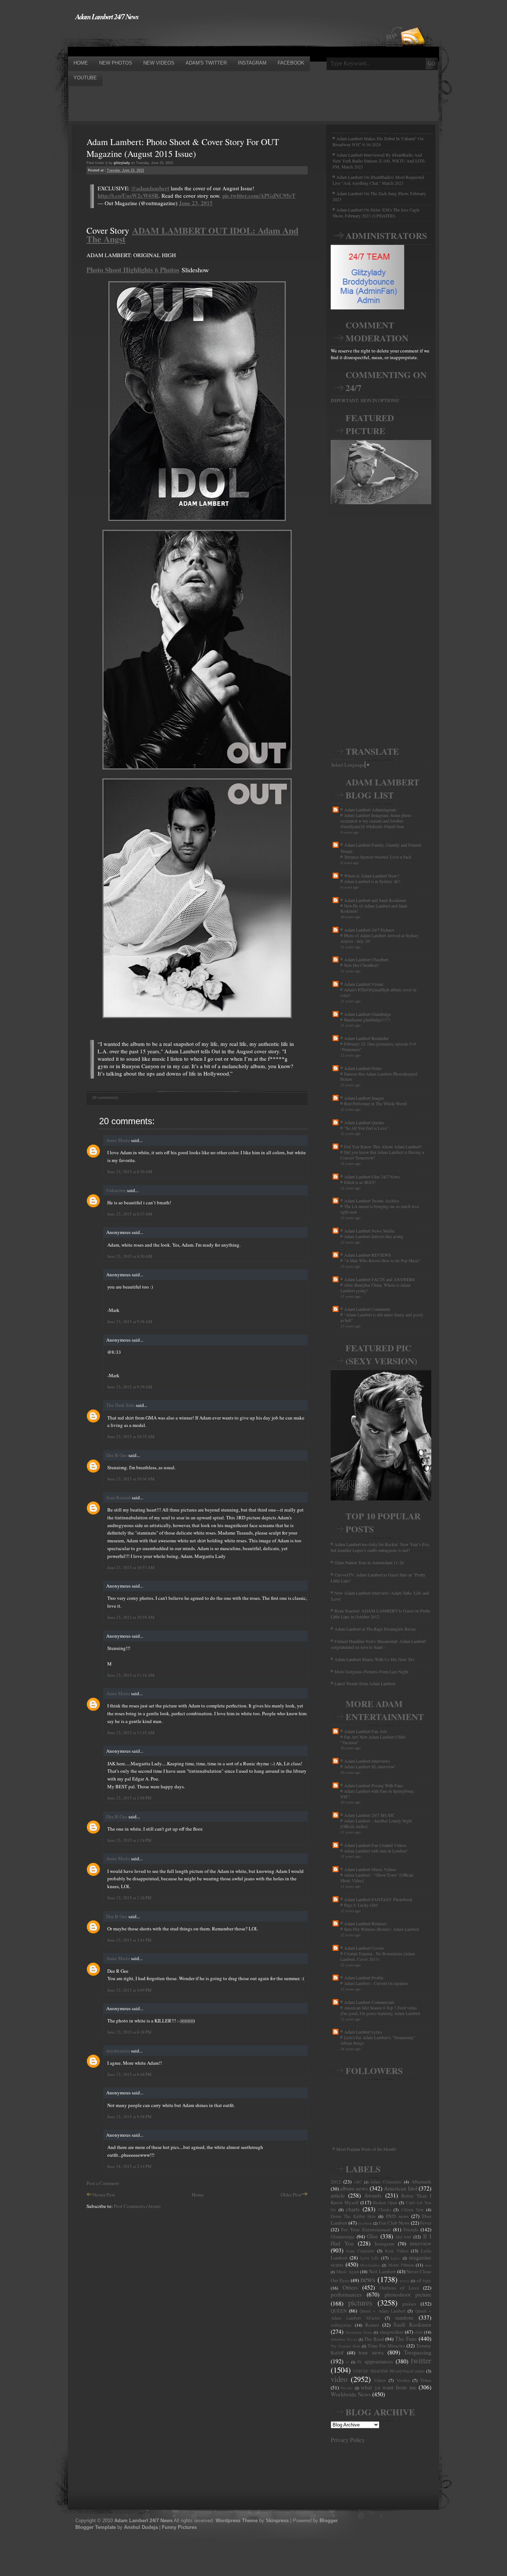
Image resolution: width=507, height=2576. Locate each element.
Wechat (347, 2388)
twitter (421, 2360)
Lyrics (395, 2258)
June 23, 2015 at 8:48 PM (129, 2074)
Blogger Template (96, 2527)
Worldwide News (351, 2394)
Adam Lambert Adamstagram (370, 810)
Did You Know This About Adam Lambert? (383, 1146)
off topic (424, 2280)
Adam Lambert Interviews (367, 1761)
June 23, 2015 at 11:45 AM (131, 1732)
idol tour (404, 2237)
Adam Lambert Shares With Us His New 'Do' (375, 1659)
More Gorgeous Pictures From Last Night (371, 1671)
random (404, 2317)
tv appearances (375, 2361)
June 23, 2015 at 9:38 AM (130, 1321)
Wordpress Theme (237, 2521)
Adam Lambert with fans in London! (376, 1851)
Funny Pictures (179, 2527)
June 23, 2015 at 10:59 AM (131, 1617)
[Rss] (413, 23)
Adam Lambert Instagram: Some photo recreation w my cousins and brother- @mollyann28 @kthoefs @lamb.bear (376, 821)
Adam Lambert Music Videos (370, 1869)
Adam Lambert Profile (364, 1978)
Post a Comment (103, 2183)
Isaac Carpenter (361, 2251)
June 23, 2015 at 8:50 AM (130, 1256)
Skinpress (277, 2521)
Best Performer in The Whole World (375, 1104)
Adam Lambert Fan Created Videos (375, 1845)
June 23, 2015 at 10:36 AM (131, 1479)
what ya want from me (389, 2387)
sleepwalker (392, 2332)
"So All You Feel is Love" (366, 1128)
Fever (426, 2223)
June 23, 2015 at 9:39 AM (130, 1387)
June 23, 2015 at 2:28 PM (129, 1898)
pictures (360, 2303)
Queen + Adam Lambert (382, 2311)
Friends (411, 2229)
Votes (426, 2380)
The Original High (346, 2346)
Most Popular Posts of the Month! (367, 2149)
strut (418, 2332)
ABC (358, 2182)
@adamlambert (150, 188)
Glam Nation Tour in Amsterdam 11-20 (369, 1562)
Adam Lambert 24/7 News (107, 16)
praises (409, 2304)
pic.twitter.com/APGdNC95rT (259, 196)
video (339, 2379)
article (338, 2195)
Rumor (372, 2325)
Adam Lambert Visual (364, 984)
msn (428, 2265)
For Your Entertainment (366, 2229)
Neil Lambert (382, 2271)
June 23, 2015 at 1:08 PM (129, 1798)
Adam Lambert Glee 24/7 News (372, 1177)
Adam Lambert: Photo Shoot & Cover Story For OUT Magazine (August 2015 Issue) (183, 148)
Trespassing (418, 2352)
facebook (365, 2223)
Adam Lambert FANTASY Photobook (378, 1899)
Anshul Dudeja (141, 2527)
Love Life (369, 2258)
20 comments (105, 1097)
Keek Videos (397, 2251)
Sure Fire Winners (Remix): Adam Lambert (382, 1929)
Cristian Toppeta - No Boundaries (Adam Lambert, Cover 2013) (378, 1956)
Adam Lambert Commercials (369, 2002)
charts (353, 2209)
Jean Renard (118, 1497)
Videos (380, 2380)
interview (421, 2243)
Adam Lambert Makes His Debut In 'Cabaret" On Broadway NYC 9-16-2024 (378, 141)
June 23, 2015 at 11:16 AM (131, 1675)
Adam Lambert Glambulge (367, 1014)
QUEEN (339, 2311)
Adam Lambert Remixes (365, 1923)
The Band (374, 2339)
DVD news (397, 2216)
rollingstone (341, 2325)
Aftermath (421, 2182)
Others (350, 2287)
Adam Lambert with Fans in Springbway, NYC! (377, 1794)
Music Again (348, 2272)
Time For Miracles (386, 2346)
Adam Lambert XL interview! (370, 1767)
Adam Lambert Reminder (366, 1038)
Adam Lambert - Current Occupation (376, 1983)
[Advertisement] (203, 38)
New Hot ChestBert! (362, 965)
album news (354, 2188)
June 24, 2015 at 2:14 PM (129, 2166)
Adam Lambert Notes (363, 1068)
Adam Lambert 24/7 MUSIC (369, 1815)
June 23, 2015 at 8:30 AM (130, 1171)
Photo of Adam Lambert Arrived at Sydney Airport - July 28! (380, 938)
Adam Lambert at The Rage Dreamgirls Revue (375, 1629)
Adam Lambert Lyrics (363, 2032)
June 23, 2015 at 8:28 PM (129, 2032)
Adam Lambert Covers (364, 1948)
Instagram (384, 2244)
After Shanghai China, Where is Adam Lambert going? (375, 1288)
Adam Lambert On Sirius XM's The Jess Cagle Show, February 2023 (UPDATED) (376, 213)
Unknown (116, 1190)
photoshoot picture (408, 2294)
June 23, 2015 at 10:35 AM (131, 1436)
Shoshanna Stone (359, 2332)
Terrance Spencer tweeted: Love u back (378, 857)
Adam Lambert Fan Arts (366, 1731)
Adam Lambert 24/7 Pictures (369, 930)
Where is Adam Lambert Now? (372, 876)
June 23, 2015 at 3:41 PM (129, 1940)
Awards (373, 2195)
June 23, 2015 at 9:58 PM (129, 2116)
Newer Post (104, 2195)
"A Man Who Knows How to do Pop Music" (382, 1261)
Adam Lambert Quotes (364, 1122)
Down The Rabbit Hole (353, 2216)
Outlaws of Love (399, 2288)
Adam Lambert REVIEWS (368, 1255)
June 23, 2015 (196, 203)
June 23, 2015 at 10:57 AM (131, 1567)
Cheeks (385, 2210)
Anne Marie (118, 1140)
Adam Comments (386, 2182)
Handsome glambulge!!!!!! (367, 1020)
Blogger (329, 2521)
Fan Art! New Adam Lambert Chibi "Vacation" (373, 1740)
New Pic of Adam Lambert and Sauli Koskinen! (374, 909)
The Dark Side (120, 1405)
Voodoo (403, 2380)
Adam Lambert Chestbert (366, 959)
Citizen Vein (413, 2210)
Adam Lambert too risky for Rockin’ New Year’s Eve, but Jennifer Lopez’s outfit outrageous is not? (380, 1547)
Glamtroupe (343, 2237)
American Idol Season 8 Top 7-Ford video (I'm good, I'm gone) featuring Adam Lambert (380, 2011)
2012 (336, 2182)
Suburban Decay (344, 2339)
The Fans (406, 2339)
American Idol (400, 2188)
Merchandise (370, 2265)
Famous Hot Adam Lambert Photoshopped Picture (379, 1077)
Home (198, 2195)
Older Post (291, 2195)
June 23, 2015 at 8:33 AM (130, 1214)
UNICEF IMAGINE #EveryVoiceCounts (389, 2371)
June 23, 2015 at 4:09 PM (129, 1990)
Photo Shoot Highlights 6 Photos (133, 270)
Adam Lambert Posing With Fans (374, 1785)
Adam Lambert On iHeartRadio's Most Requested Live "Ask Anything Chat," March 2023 (378, 180)
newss (405, 2281)
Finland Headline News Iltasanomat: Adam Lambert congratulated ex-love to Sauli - (378, 1644)
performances (346, 2294)
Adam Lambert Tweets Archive (372, 1201)
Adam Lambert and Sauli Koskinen (375, 900)
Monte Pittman (401, 2265)
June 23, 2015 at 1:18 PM (129, 1840)
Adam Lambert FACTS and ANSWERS (380, 1279)
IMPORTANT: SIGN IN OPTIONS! (365, 400)
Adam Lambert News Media (369, 1231)
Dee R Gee (117, 1455)
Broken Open (385, 2203)
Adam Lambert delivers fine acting (374, 1236)
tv (347, 2362)
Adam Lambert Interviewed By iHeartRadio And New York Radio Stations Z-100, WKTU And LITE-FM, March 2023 (379, 161)
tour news (371, 2352)
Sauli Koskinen (412, 2324)
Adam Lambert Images (364, 1098)
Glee (372, 2236)
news (368, 2279)
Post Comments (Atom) (137, 2206)
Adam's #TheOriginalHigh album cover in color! (378, 992)
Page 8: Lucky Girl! (361, 1905)
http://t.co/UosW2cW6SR (128, 196)
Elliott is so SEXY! (360, 1182)
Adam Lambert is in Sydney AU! (372, 881)
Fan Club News (394, 2223)
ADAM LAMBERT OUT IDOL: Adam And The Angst (192, 234)
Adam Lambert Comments (367, 1309)
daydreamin (118, 2051)
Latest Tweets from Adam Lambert (365, 1683)
